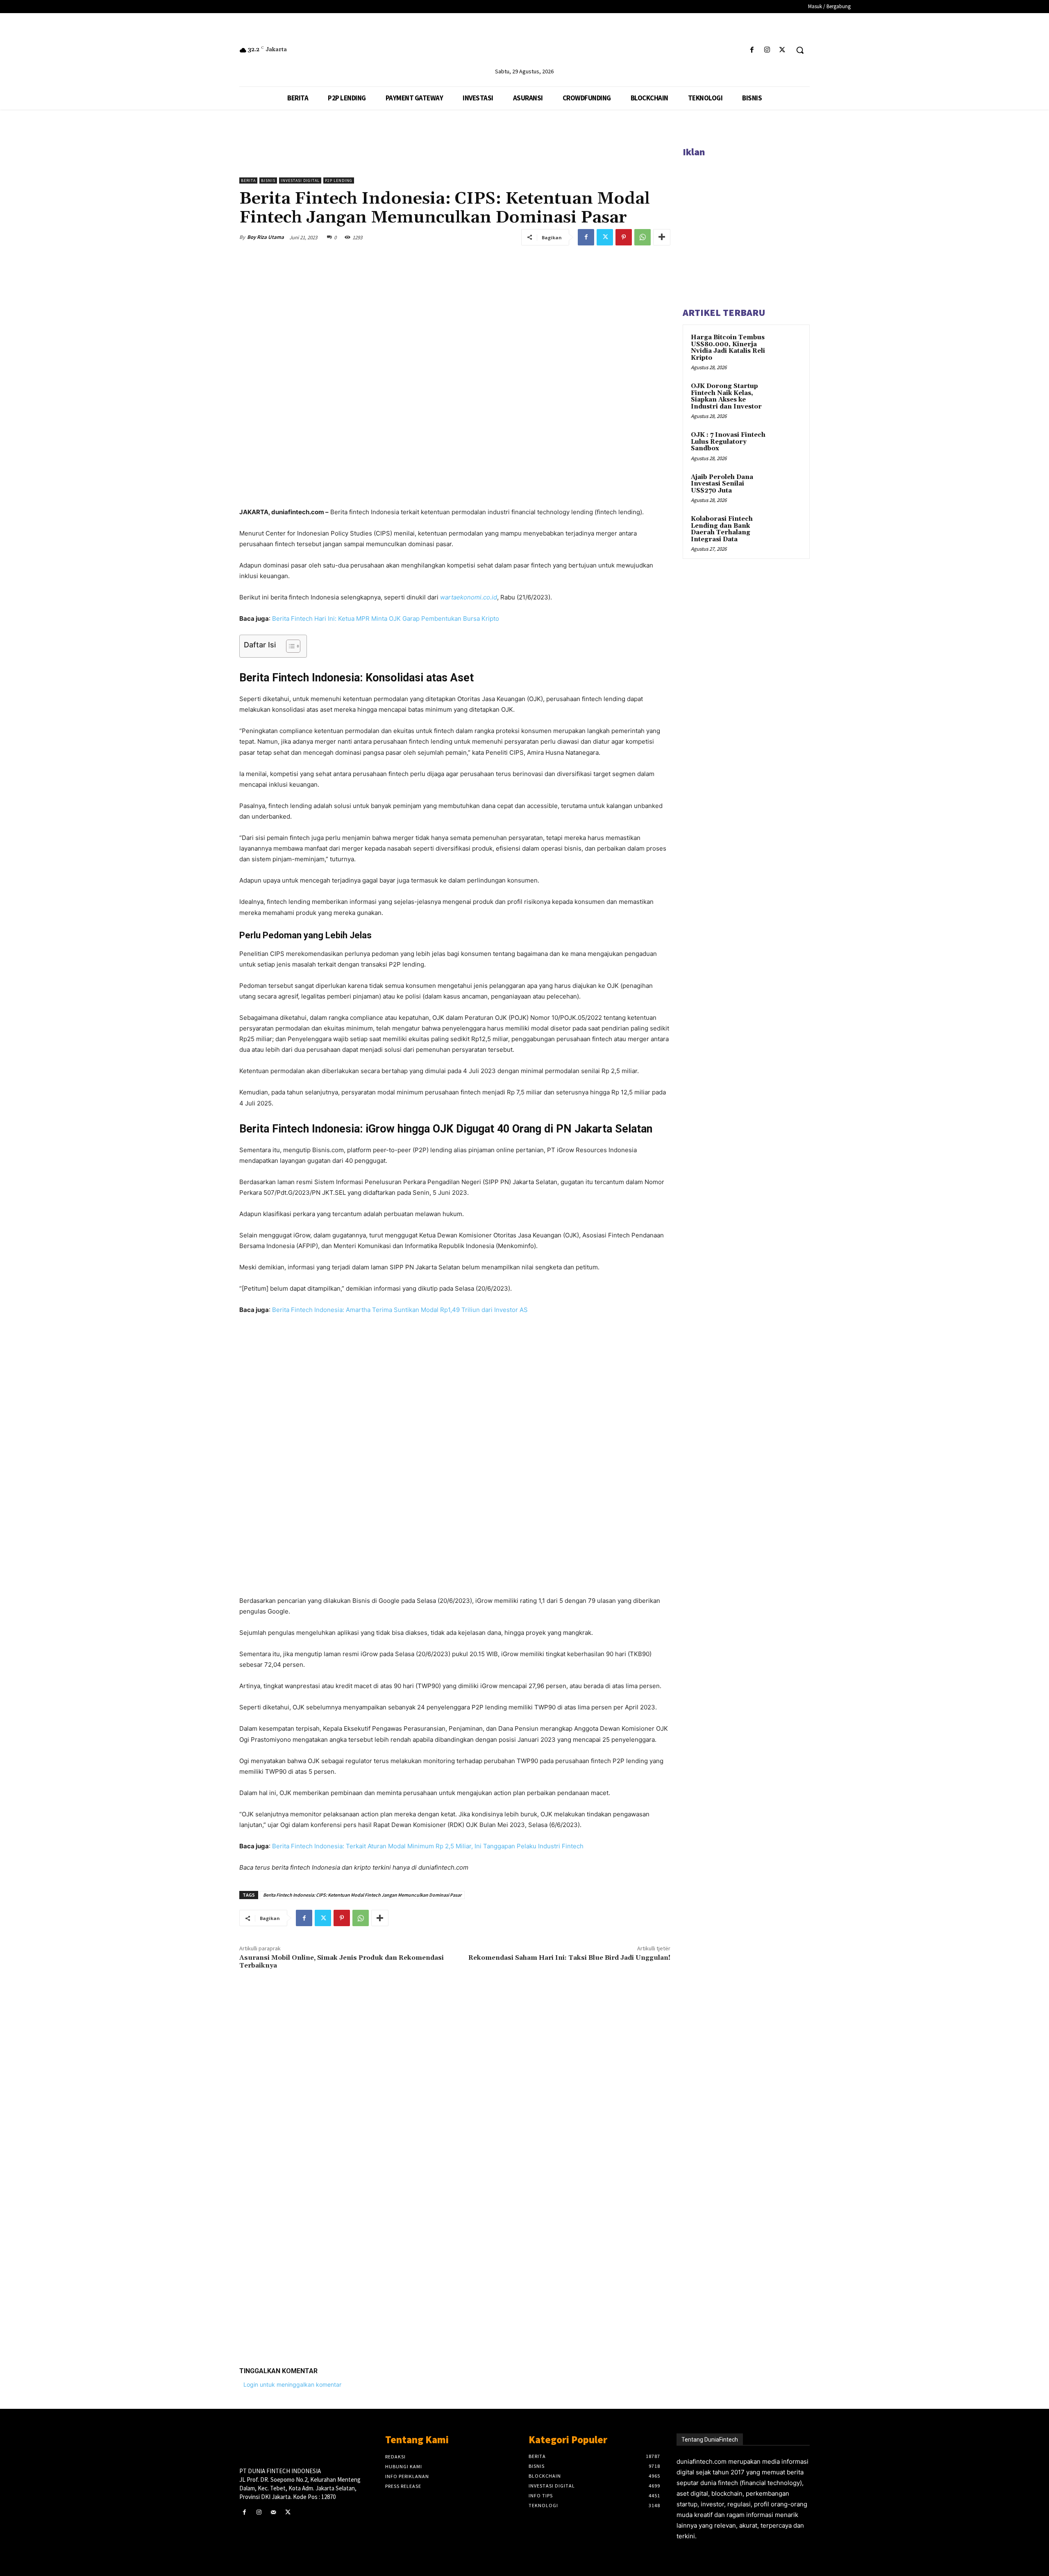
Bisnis (268, 180)
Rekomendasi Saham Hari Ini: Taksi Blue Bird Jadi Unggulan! (569, 1958)
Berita (248, 180)
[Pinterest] (624, 237)
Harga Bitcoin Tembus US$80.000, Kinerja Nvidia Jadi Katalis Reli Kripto (728, 348)
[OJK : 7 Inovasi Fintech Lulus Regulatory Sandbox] (787, 445)
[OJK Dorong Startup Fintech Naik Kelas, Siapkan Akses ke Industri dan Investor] (787, 396)
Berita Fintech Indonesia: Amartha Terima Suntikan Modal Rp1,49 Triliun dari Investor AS (400, 1310)
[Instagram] (767, 50)
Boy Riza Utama (266, 237)
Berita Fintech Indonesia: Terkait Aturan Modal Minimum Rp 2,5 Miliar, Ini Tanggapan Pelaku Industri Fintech (428, 1846)
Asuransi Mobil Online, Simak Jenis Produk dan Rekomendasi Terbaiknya (342, 1962)
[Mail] (273, 2512)
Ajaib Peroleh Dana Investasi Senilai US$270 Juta (722, 484)
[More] (662, 237)
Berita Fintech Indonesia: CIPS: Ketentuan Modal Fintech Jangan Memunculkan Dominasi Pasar (362, 1895)
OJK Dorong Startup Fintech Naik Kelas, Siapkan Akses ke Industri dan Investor (726, 396)
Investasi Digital (300, 180)
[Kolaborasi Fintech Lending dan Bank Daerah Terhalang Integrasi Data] (787, 529)
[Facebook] (752, 50)
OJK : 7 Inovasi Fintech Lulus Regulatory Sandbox (728, 442)
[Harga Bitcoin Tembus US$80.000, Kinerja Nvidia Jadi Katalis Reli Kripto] (787, 347)
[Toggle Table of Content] (289, 646)
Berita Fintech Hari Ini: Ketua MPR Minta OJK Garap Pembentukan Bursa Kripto (386, 618)
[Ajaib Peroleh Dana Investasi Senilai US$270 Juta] (787, 487)
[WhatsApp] (643, 237)
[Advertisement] (455, 2233)
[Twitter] (782, 50)
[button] (800, 50)
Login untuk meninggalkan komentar (292, 2384)
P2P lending (339, 180)
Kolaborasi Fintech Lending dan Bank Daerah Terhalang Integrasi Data (722, 529)
